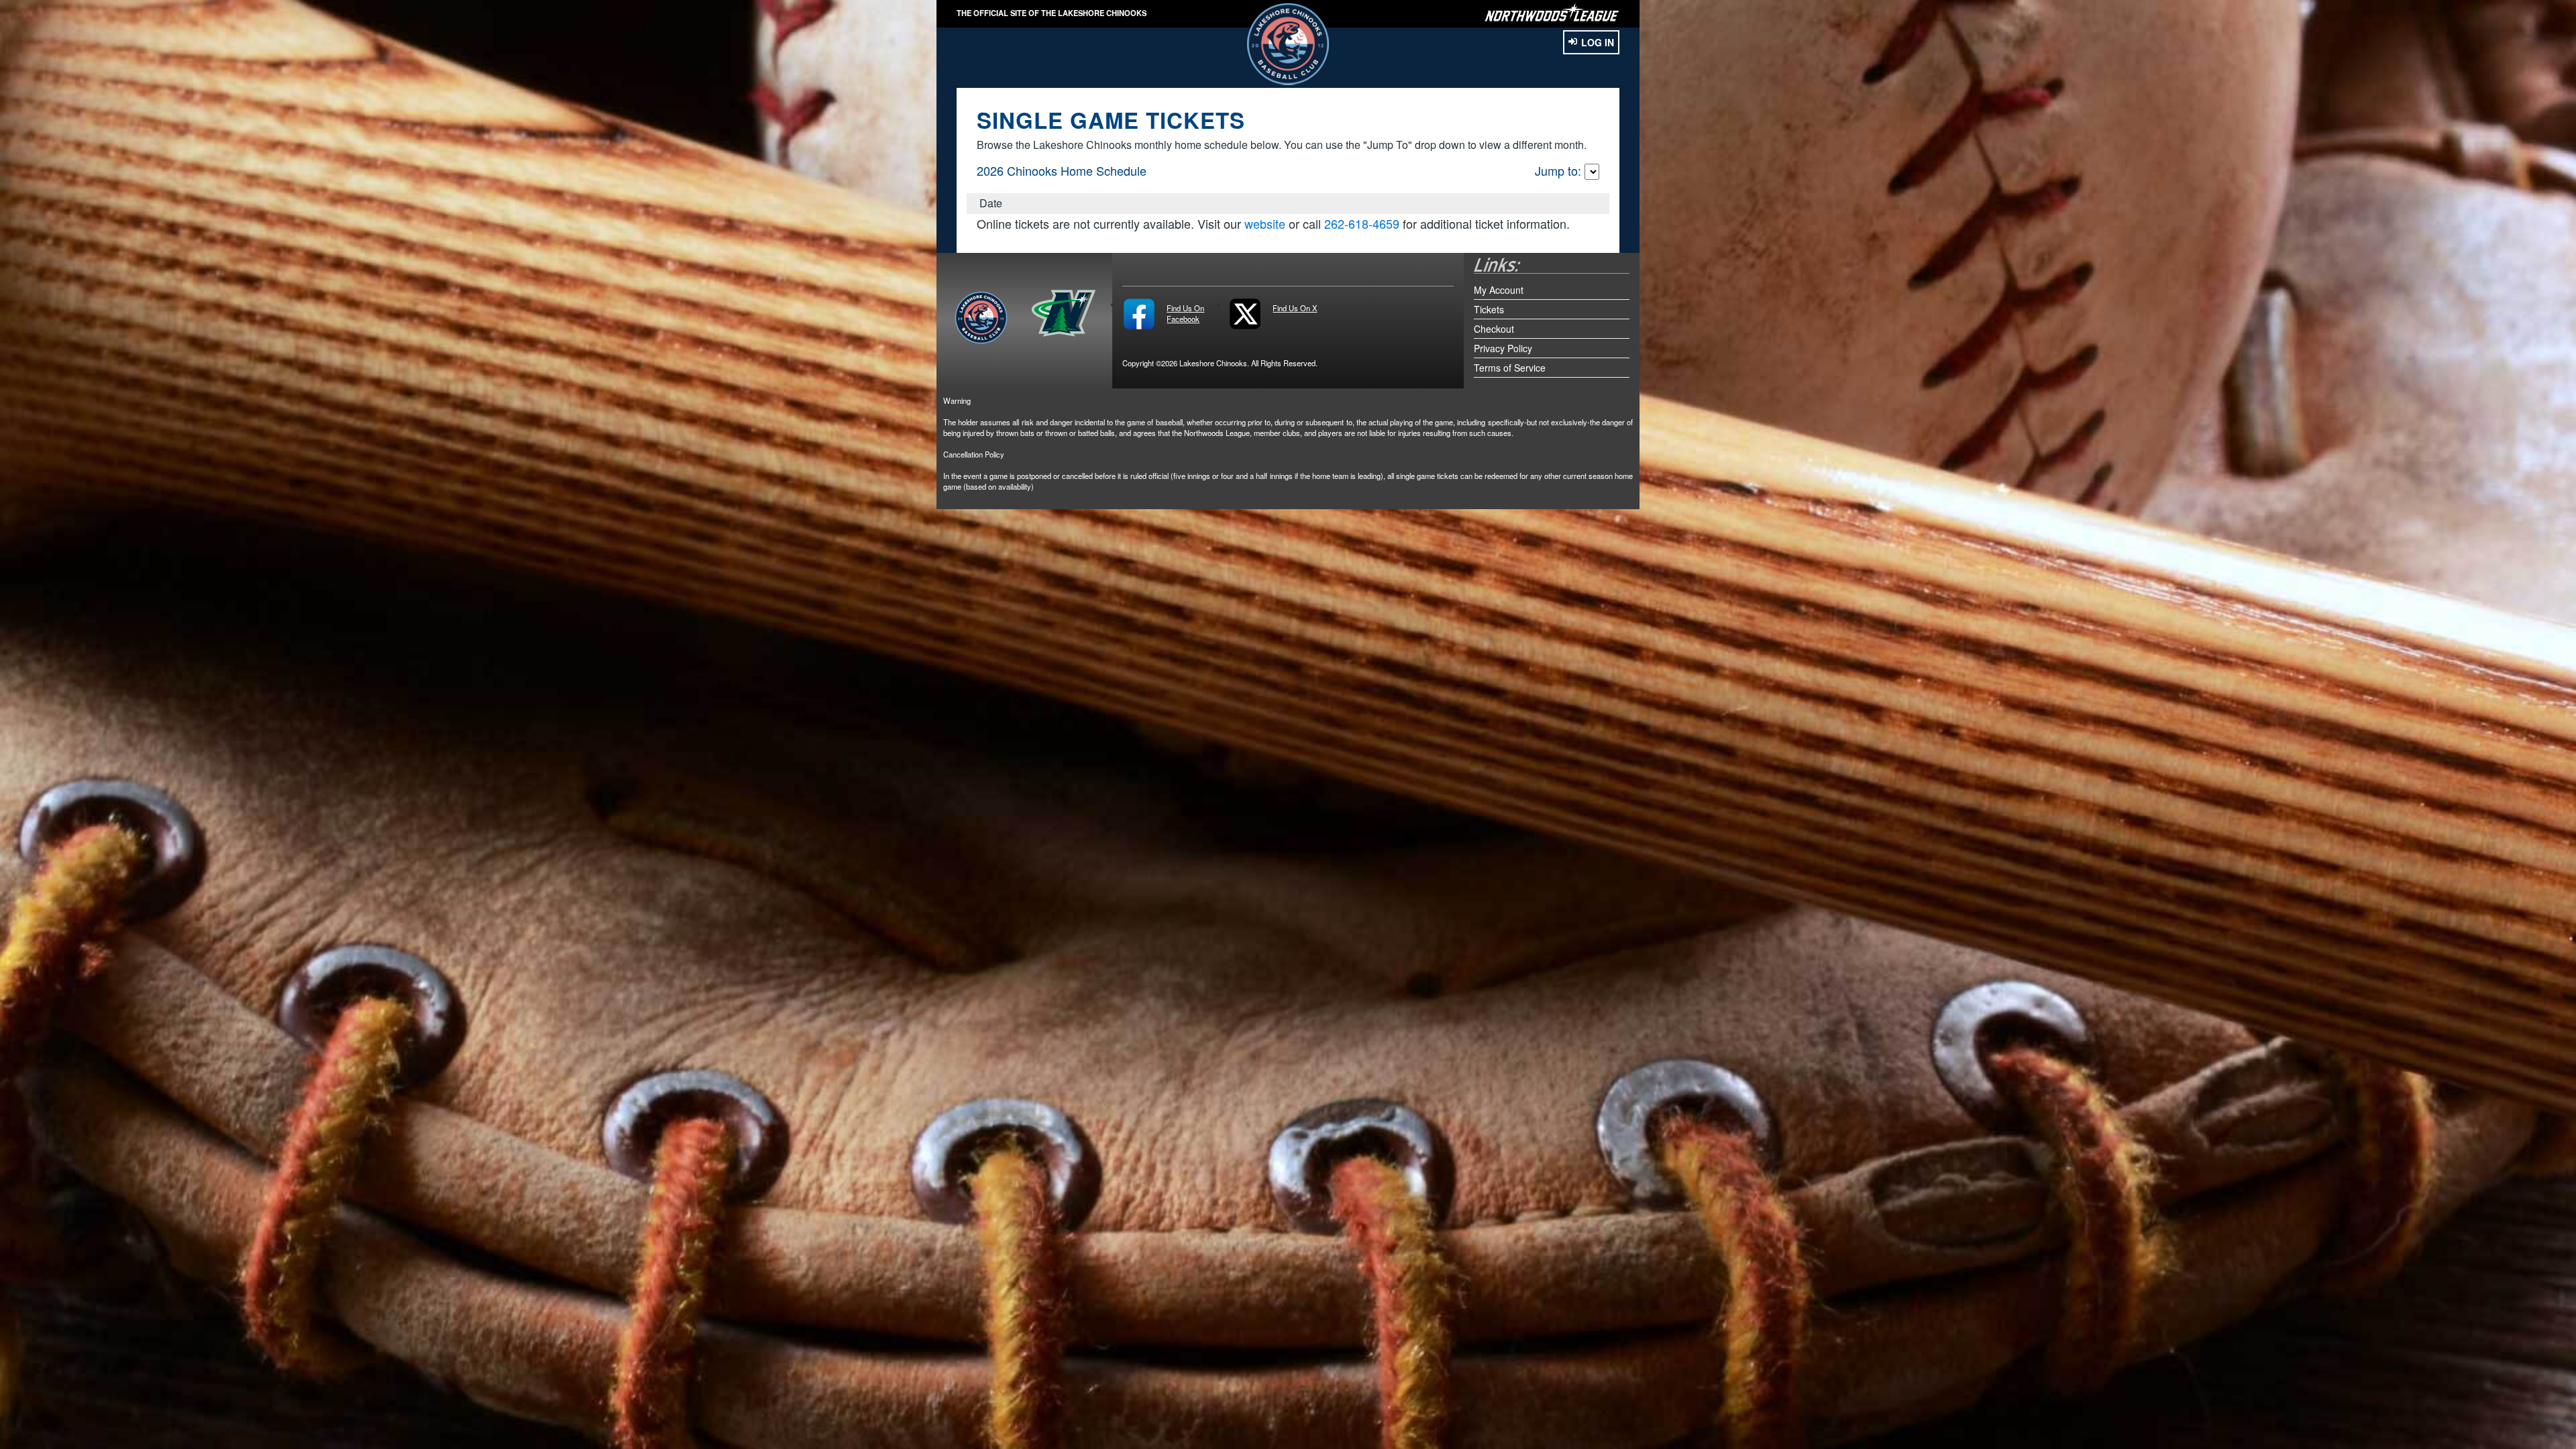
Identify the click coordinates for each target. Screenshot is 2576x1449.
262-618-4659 (1362, 223)
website (1265, 223)
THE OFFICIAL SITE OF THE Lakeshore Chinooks (1052, 13)
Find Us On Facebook (1185, 313)
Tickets (1489, 309)
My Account (1499, 290)
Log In (1598, 42)
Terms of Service (1510, 368)
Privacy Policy (1503, 348)
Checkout (1494, 329)
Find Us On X (1295, 308)
